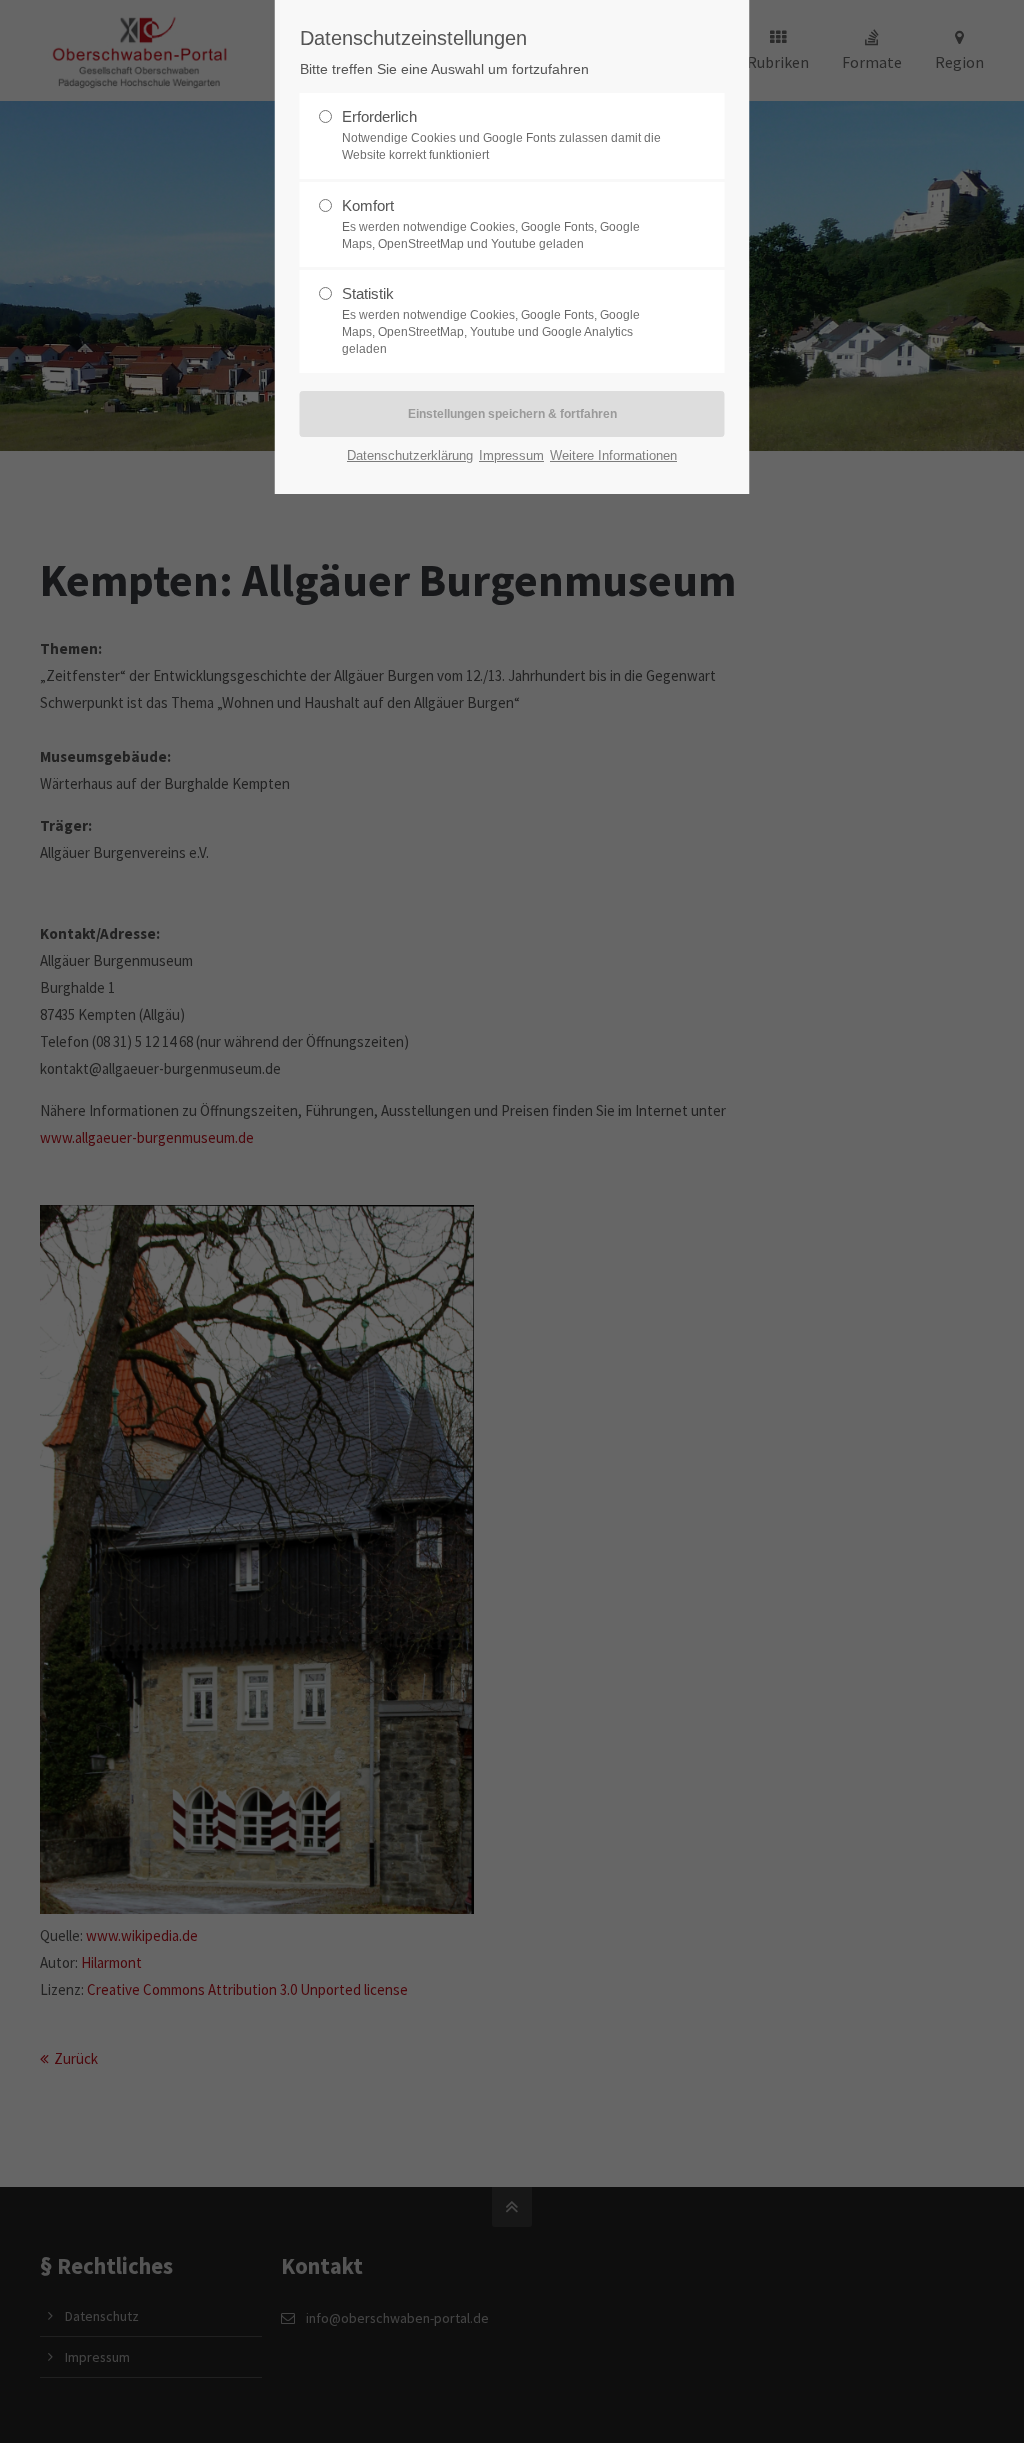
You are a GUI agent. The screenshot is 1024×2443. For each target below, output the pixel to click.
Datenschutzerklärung (410, 455)
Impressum (511, 455)
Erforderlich (501, 135)
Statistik (491, 320)
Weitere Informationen (613, 455)
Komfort (491, 224)
